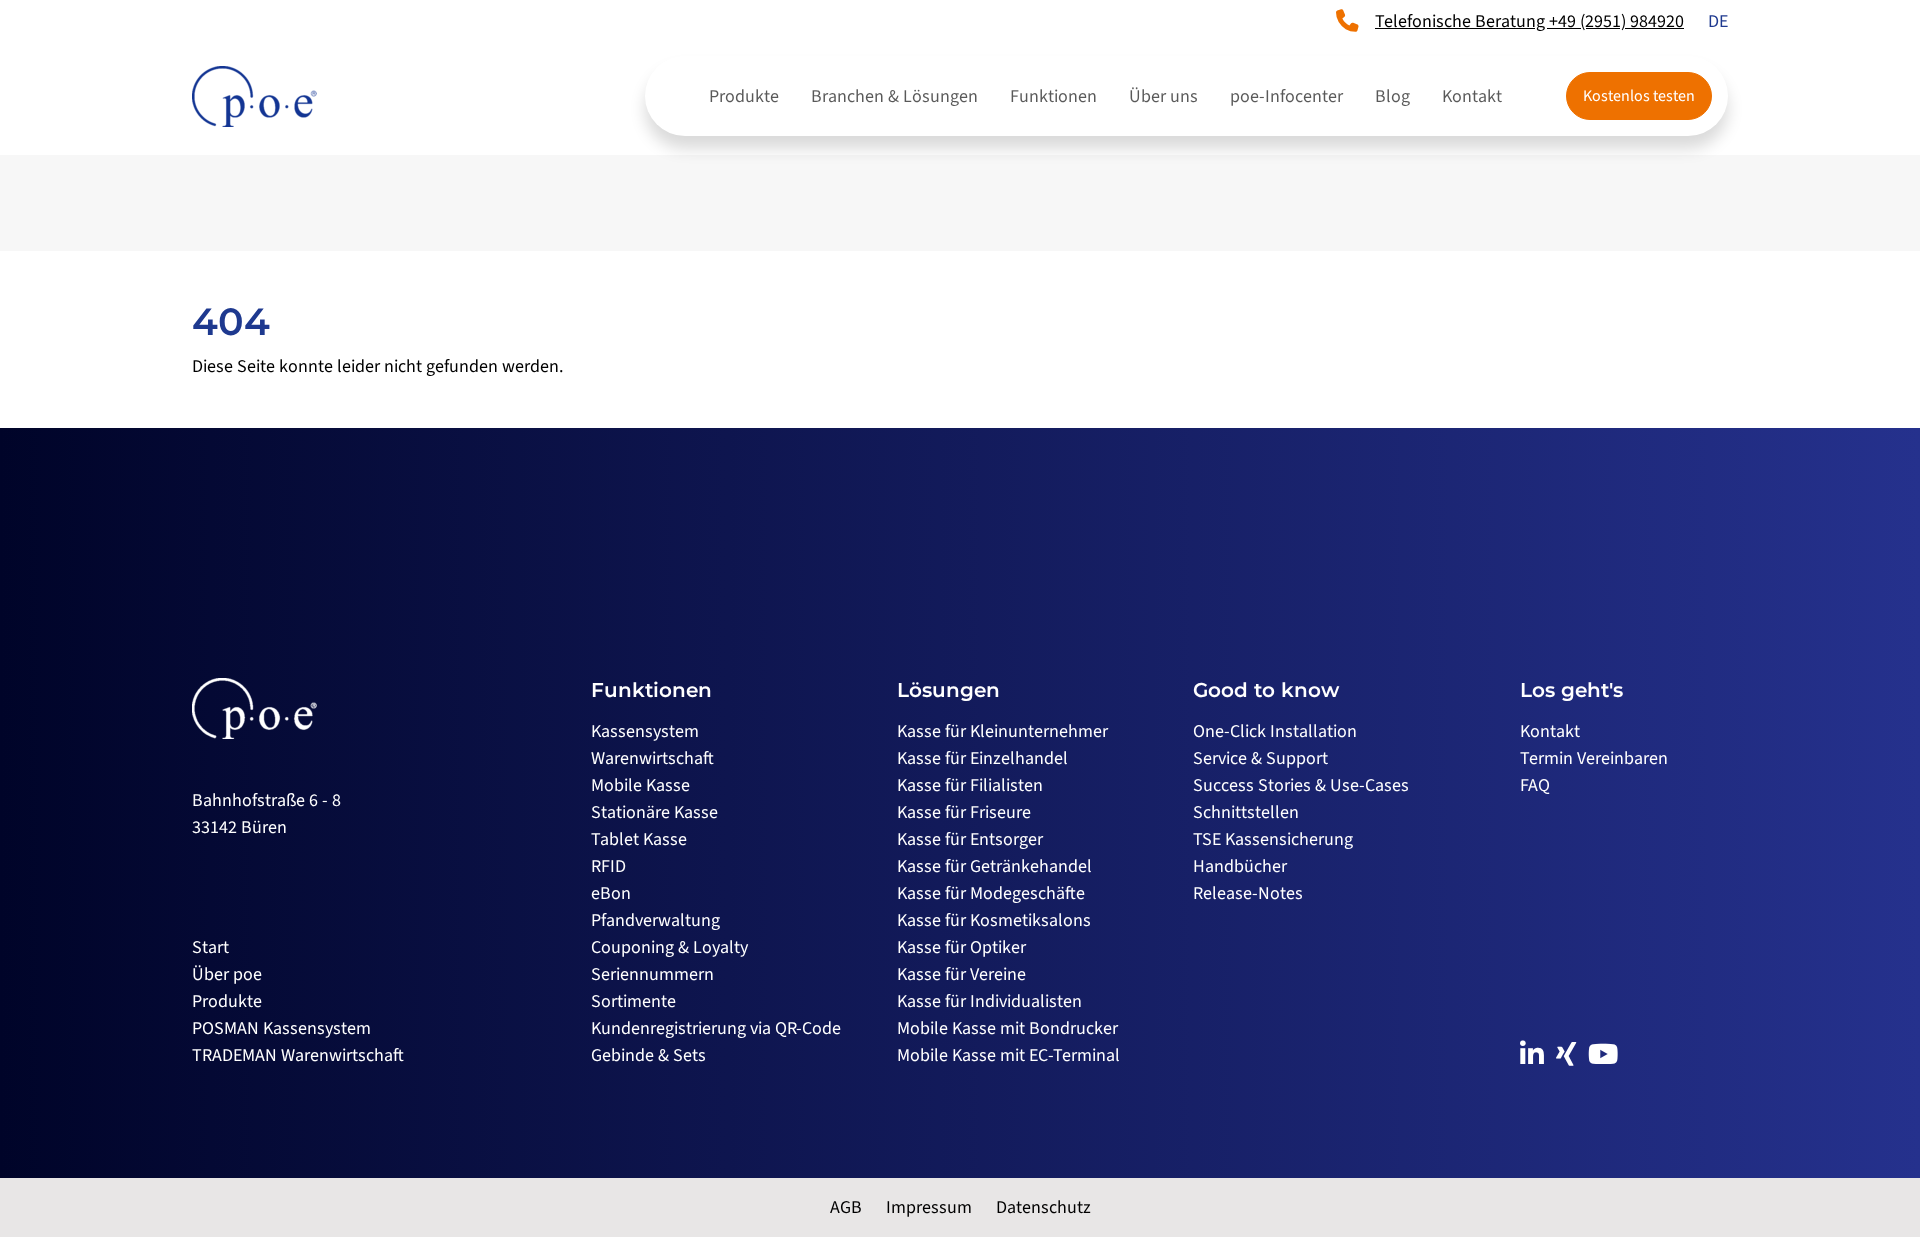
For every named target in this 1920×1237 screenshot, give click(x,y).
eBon (611, 893)
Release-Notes (1248, 893)
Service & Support (1260, 758)
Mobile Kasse (640, 785)
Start (210, 947)
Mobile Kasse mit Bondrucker (1007, 1028)
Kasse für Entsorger (970, 839)
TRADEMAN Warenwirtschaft (298, 1055)
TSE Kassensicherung (1273, 839)
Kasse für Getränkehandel (994, 866)
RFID (608, 866)
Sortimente (633, 1001)
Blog (1392, 96)
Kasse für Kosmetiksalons (994, 920)
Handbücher (1240, 866)
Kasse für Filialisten (970, 785)
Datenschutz (1043, 1207)
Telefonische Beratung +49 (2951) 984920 (1529, 21)
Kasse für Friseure (964, 812)
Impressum (929, 1207)
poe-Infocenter (1286, 96)
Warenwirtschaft (652, 758)
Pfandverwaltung (655, 920)
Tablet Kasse (639, 839)
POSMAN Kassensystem (281, 1028)
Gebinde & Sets (648, 1055)
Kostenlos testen (1639, 96)
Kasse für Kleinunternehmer (1002, 731)
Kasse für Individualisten (989, 1001)
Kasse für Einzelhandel (982, 758)
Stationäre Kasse (654, 812)
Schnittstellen (1246, 812)
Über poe (227, 974)
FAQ (1535, 785)
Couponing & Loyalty (669, 947)
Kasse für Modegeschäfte (991, 893)
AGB (846, 1207)
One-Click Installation (1275, 731)
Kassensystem (645, 731)
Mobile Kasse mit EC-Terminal (1008, 1055)
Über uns (1163, 96)
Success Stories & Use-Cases (1301, 785)
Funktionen (1053, 96)
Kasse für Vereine (961, 974)
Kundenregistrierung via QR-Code (716, 1028)
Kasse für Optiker (961, 947)
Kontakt (1472, 96)
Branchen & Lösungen (894, 96)
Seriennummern (652, 974)
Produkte (744, 96)
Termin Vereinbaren (1594, 758)
